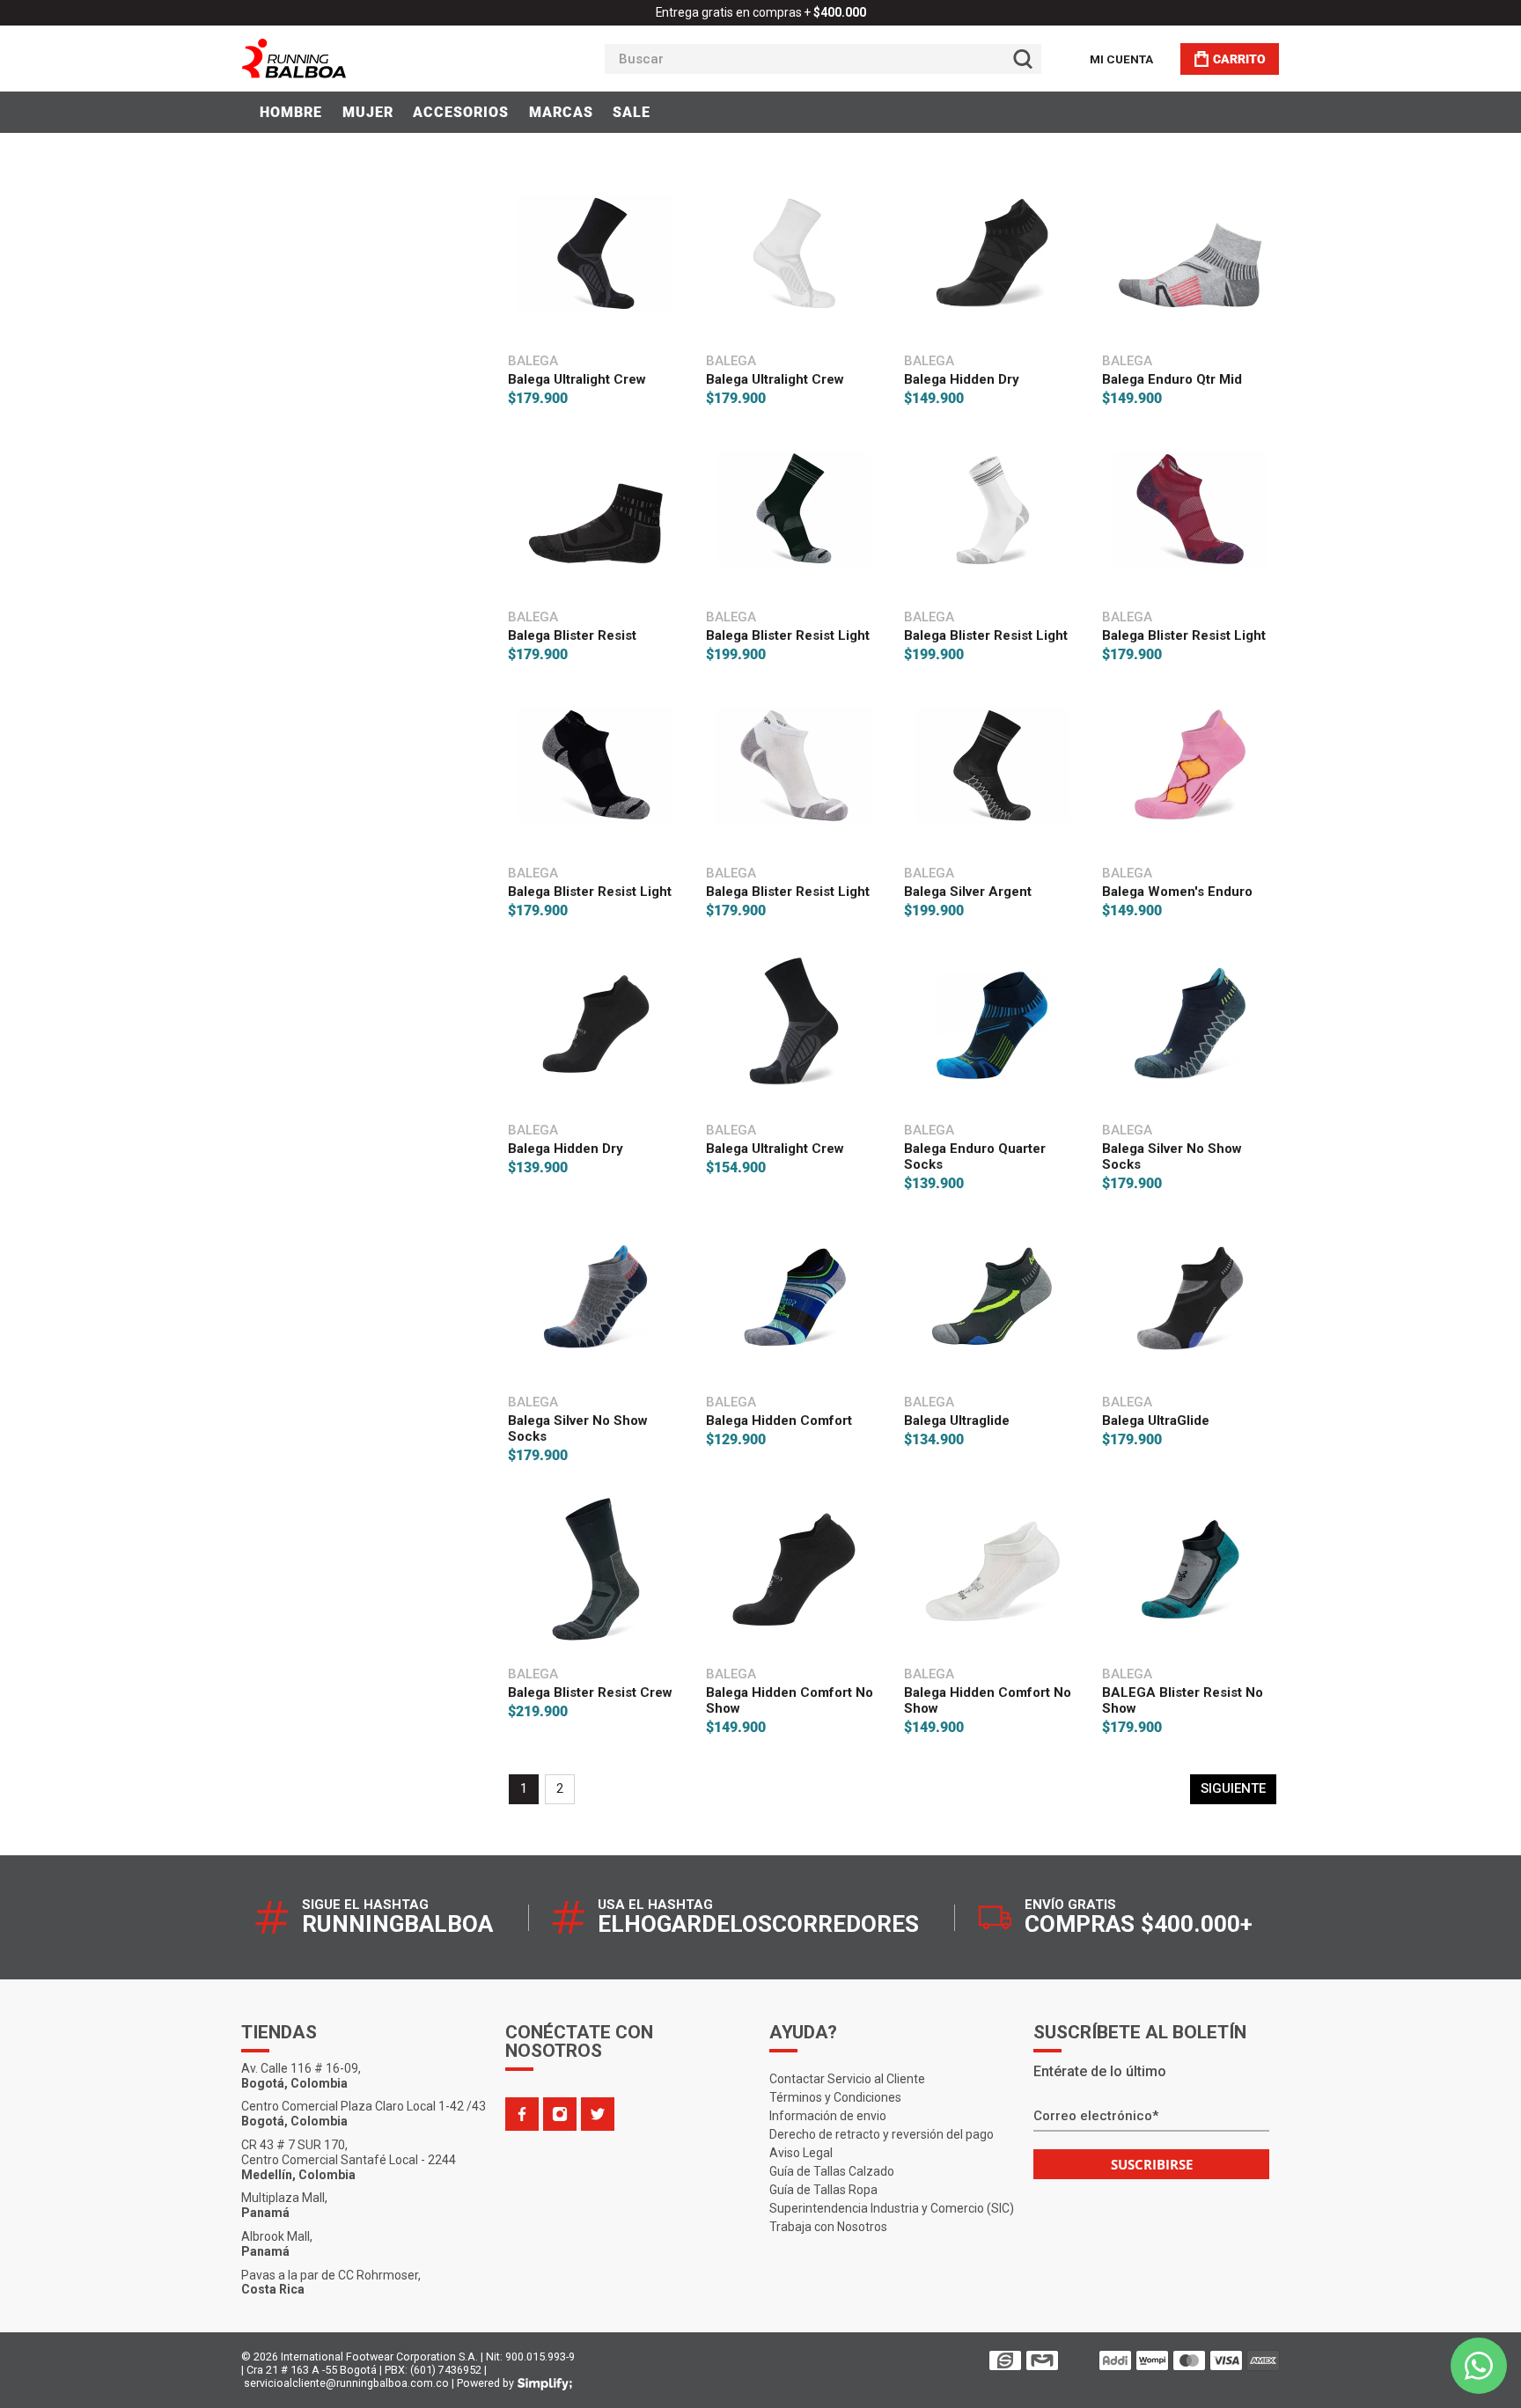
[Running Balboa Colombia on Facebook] (522, 2114)
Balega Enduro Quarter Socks (975, 1156)
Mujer (368, 112)
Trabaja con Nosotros (828, 2227)
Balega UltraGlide (1156, 1421)
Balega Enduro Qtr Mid (1172, 379)
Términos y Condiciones (835, 2097)
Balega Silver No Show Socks (1172, 1156)
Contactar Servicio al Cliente (847, 2079)
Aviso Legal (801, 2153)
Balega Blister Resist (572, 635)
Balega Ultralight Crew (577, 379)
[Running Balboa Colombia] (348, 59)
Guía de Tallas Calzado (832, 2171)
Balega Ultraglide (957, 1421)
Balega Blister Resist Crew (590, 1692)
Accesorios (461, 112)
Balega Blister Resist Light (788, 635)
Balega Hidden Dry (962, 379)
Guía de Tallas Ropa (823, 2190)
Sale (632, 112)
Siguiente (1233, 1788)
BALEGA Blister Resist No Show (1183, 1700)
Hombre (291, 112)
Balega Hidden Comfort (779, 1421)
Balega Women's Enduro (1177, 892)
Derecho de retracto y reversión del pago (882, 2134)
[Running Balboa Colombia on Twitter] (598, 2114)
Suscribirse (1152, 2164)
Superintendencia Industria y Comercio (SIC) (892, 2208)
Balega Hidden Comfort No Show (790, 1700)
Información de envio (828, 2116)
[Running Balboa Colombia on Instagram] (560, 2114)
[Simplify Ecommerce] (545, 2384)
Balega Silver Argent (968, 892)
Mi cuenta (1121, 59)
